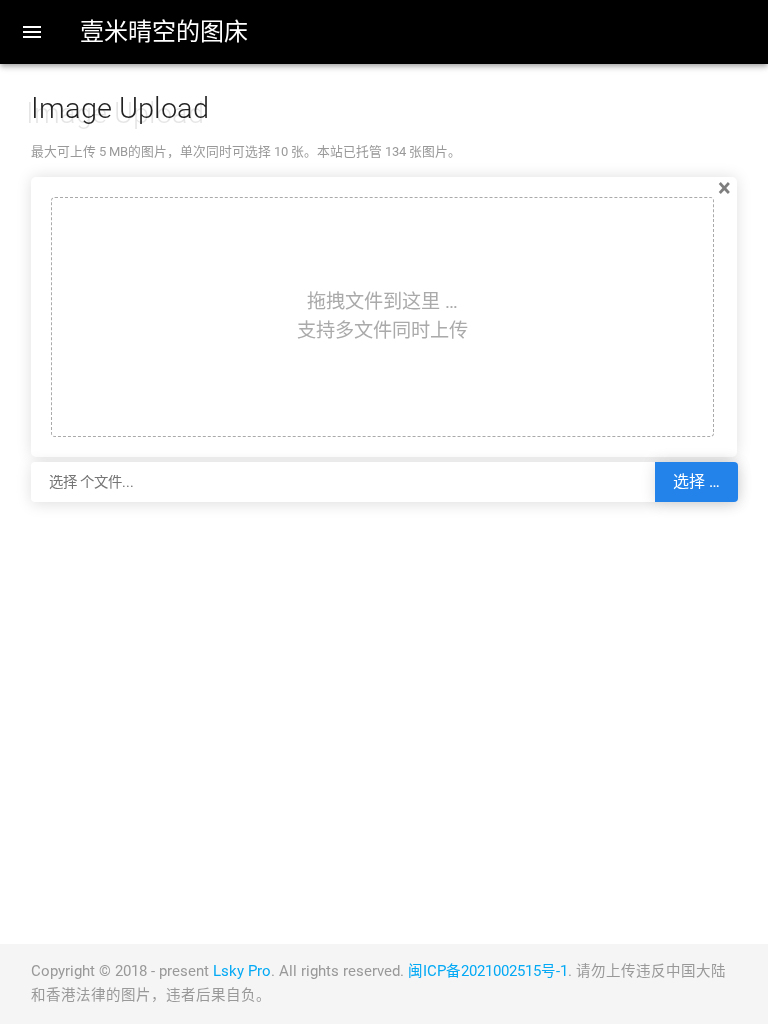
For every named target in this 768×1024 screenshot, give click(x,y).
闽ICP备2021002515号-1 (488, 971)
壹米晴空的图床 (164, 32)
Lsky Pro (242, 971)
